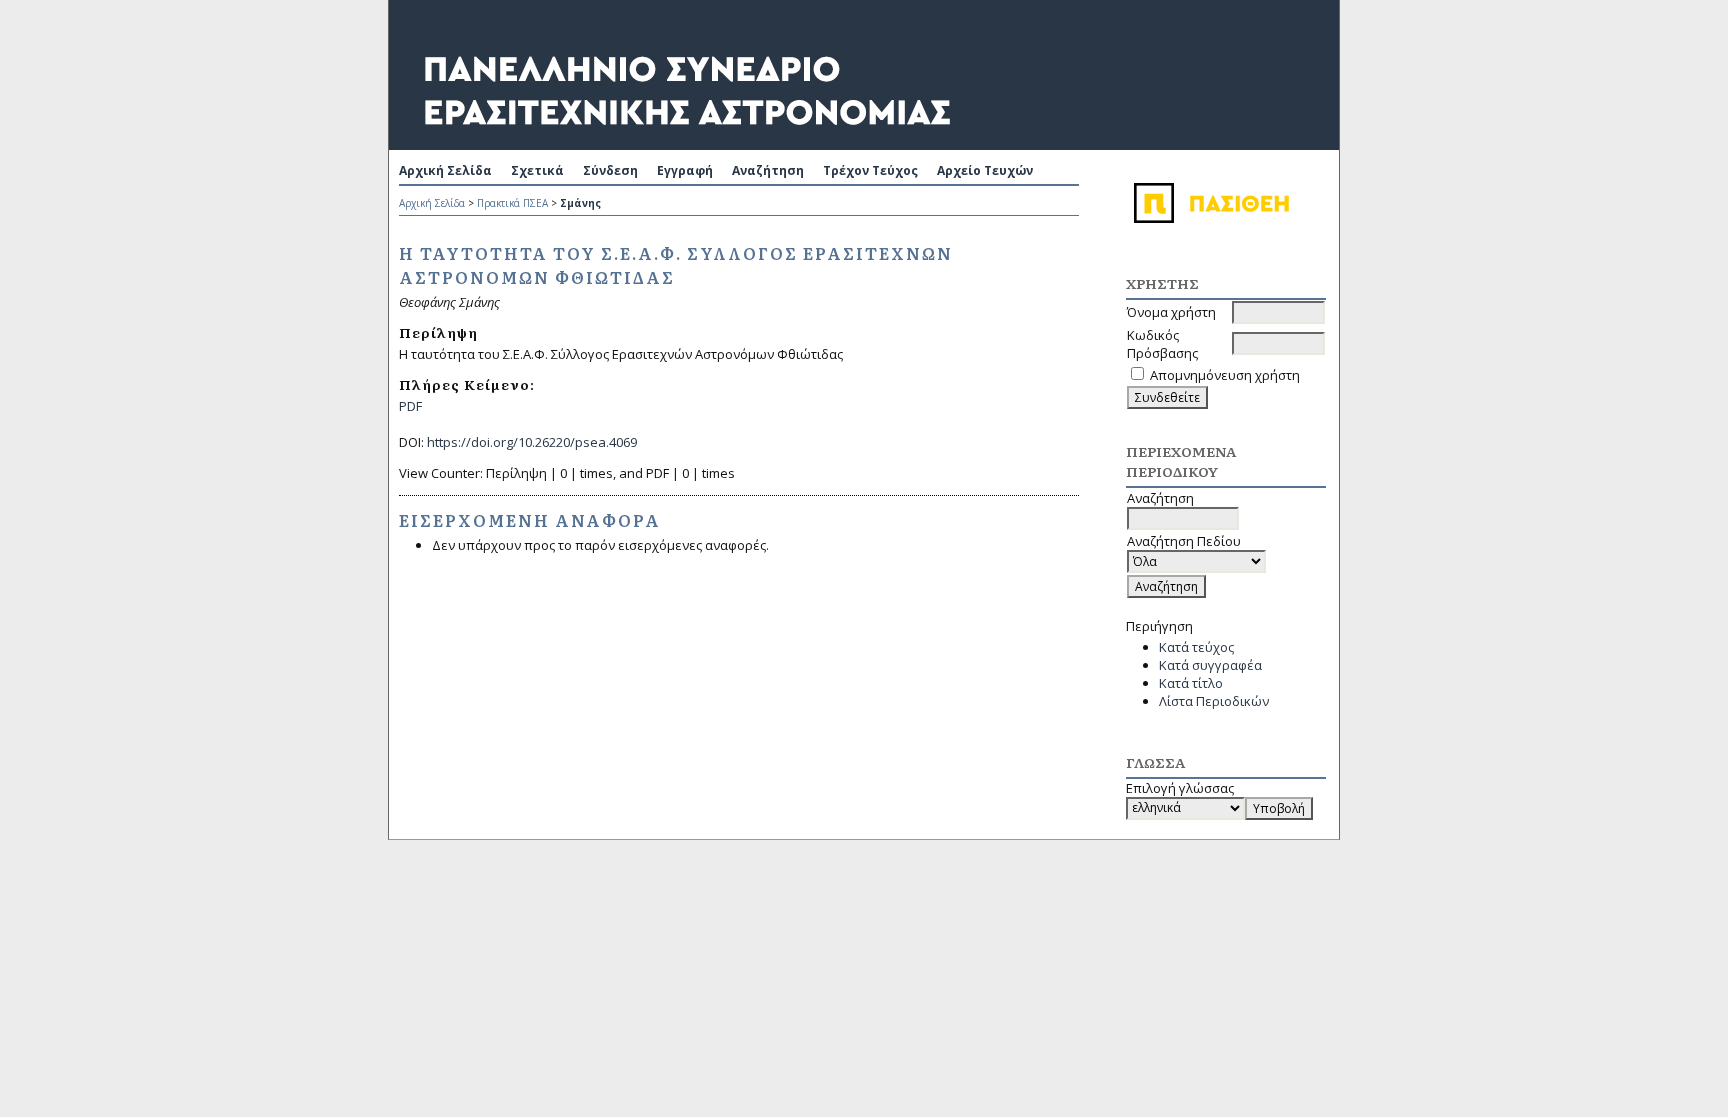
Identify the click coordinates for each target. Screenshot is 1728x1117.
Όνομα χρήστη (1171, 312)
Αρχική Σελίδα (445, 170)
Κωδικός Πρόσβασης (1162, 344)
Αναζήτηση (768, 170)
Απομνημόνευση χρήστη (1225, 375)
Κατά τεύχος (1196, 647)
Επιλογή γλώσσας (1180, 788)
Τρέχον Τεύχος (870, 170)
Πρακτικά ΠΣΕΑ (512, 203)
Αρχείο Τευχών (985, 170)
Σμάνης (580, 203)
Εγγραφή (685, 170)
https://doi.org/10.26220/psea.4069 (532, 442)
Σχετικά (537, 170)
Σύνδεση (610, 170)
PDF (410, 406)
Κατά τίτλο (1191, 683)
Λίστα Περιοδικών (1214, 701)
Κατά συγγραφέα (1210, 665)
